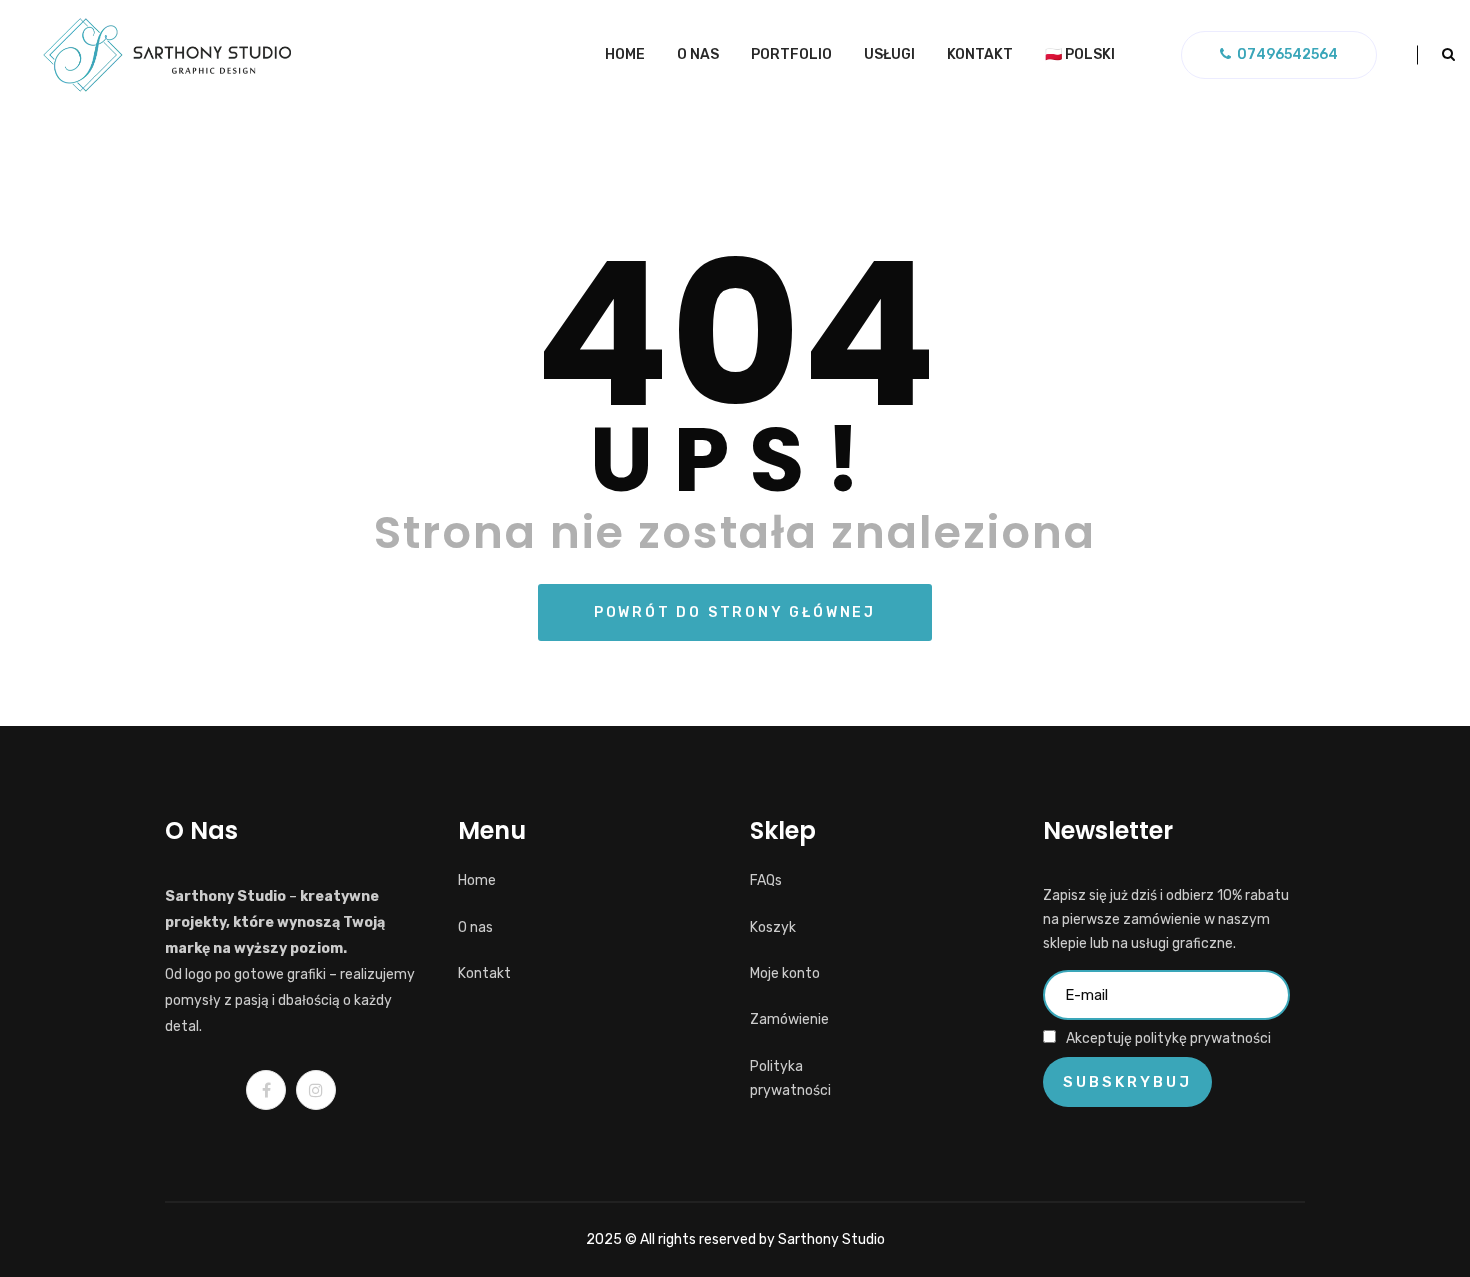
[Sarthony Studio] (167, 55)
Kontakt (980, 54)
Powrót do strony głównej (735, 612)
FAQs (766, 880)
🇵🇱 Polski (1080, 54)
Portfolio (791, 54)
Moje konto (785, 973)
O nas (698, 54)
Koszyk (773, 927)
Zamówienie (789, 1019)
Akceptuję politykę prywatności (1168, 1038)
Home (625, 54)
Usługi (889, 54)
